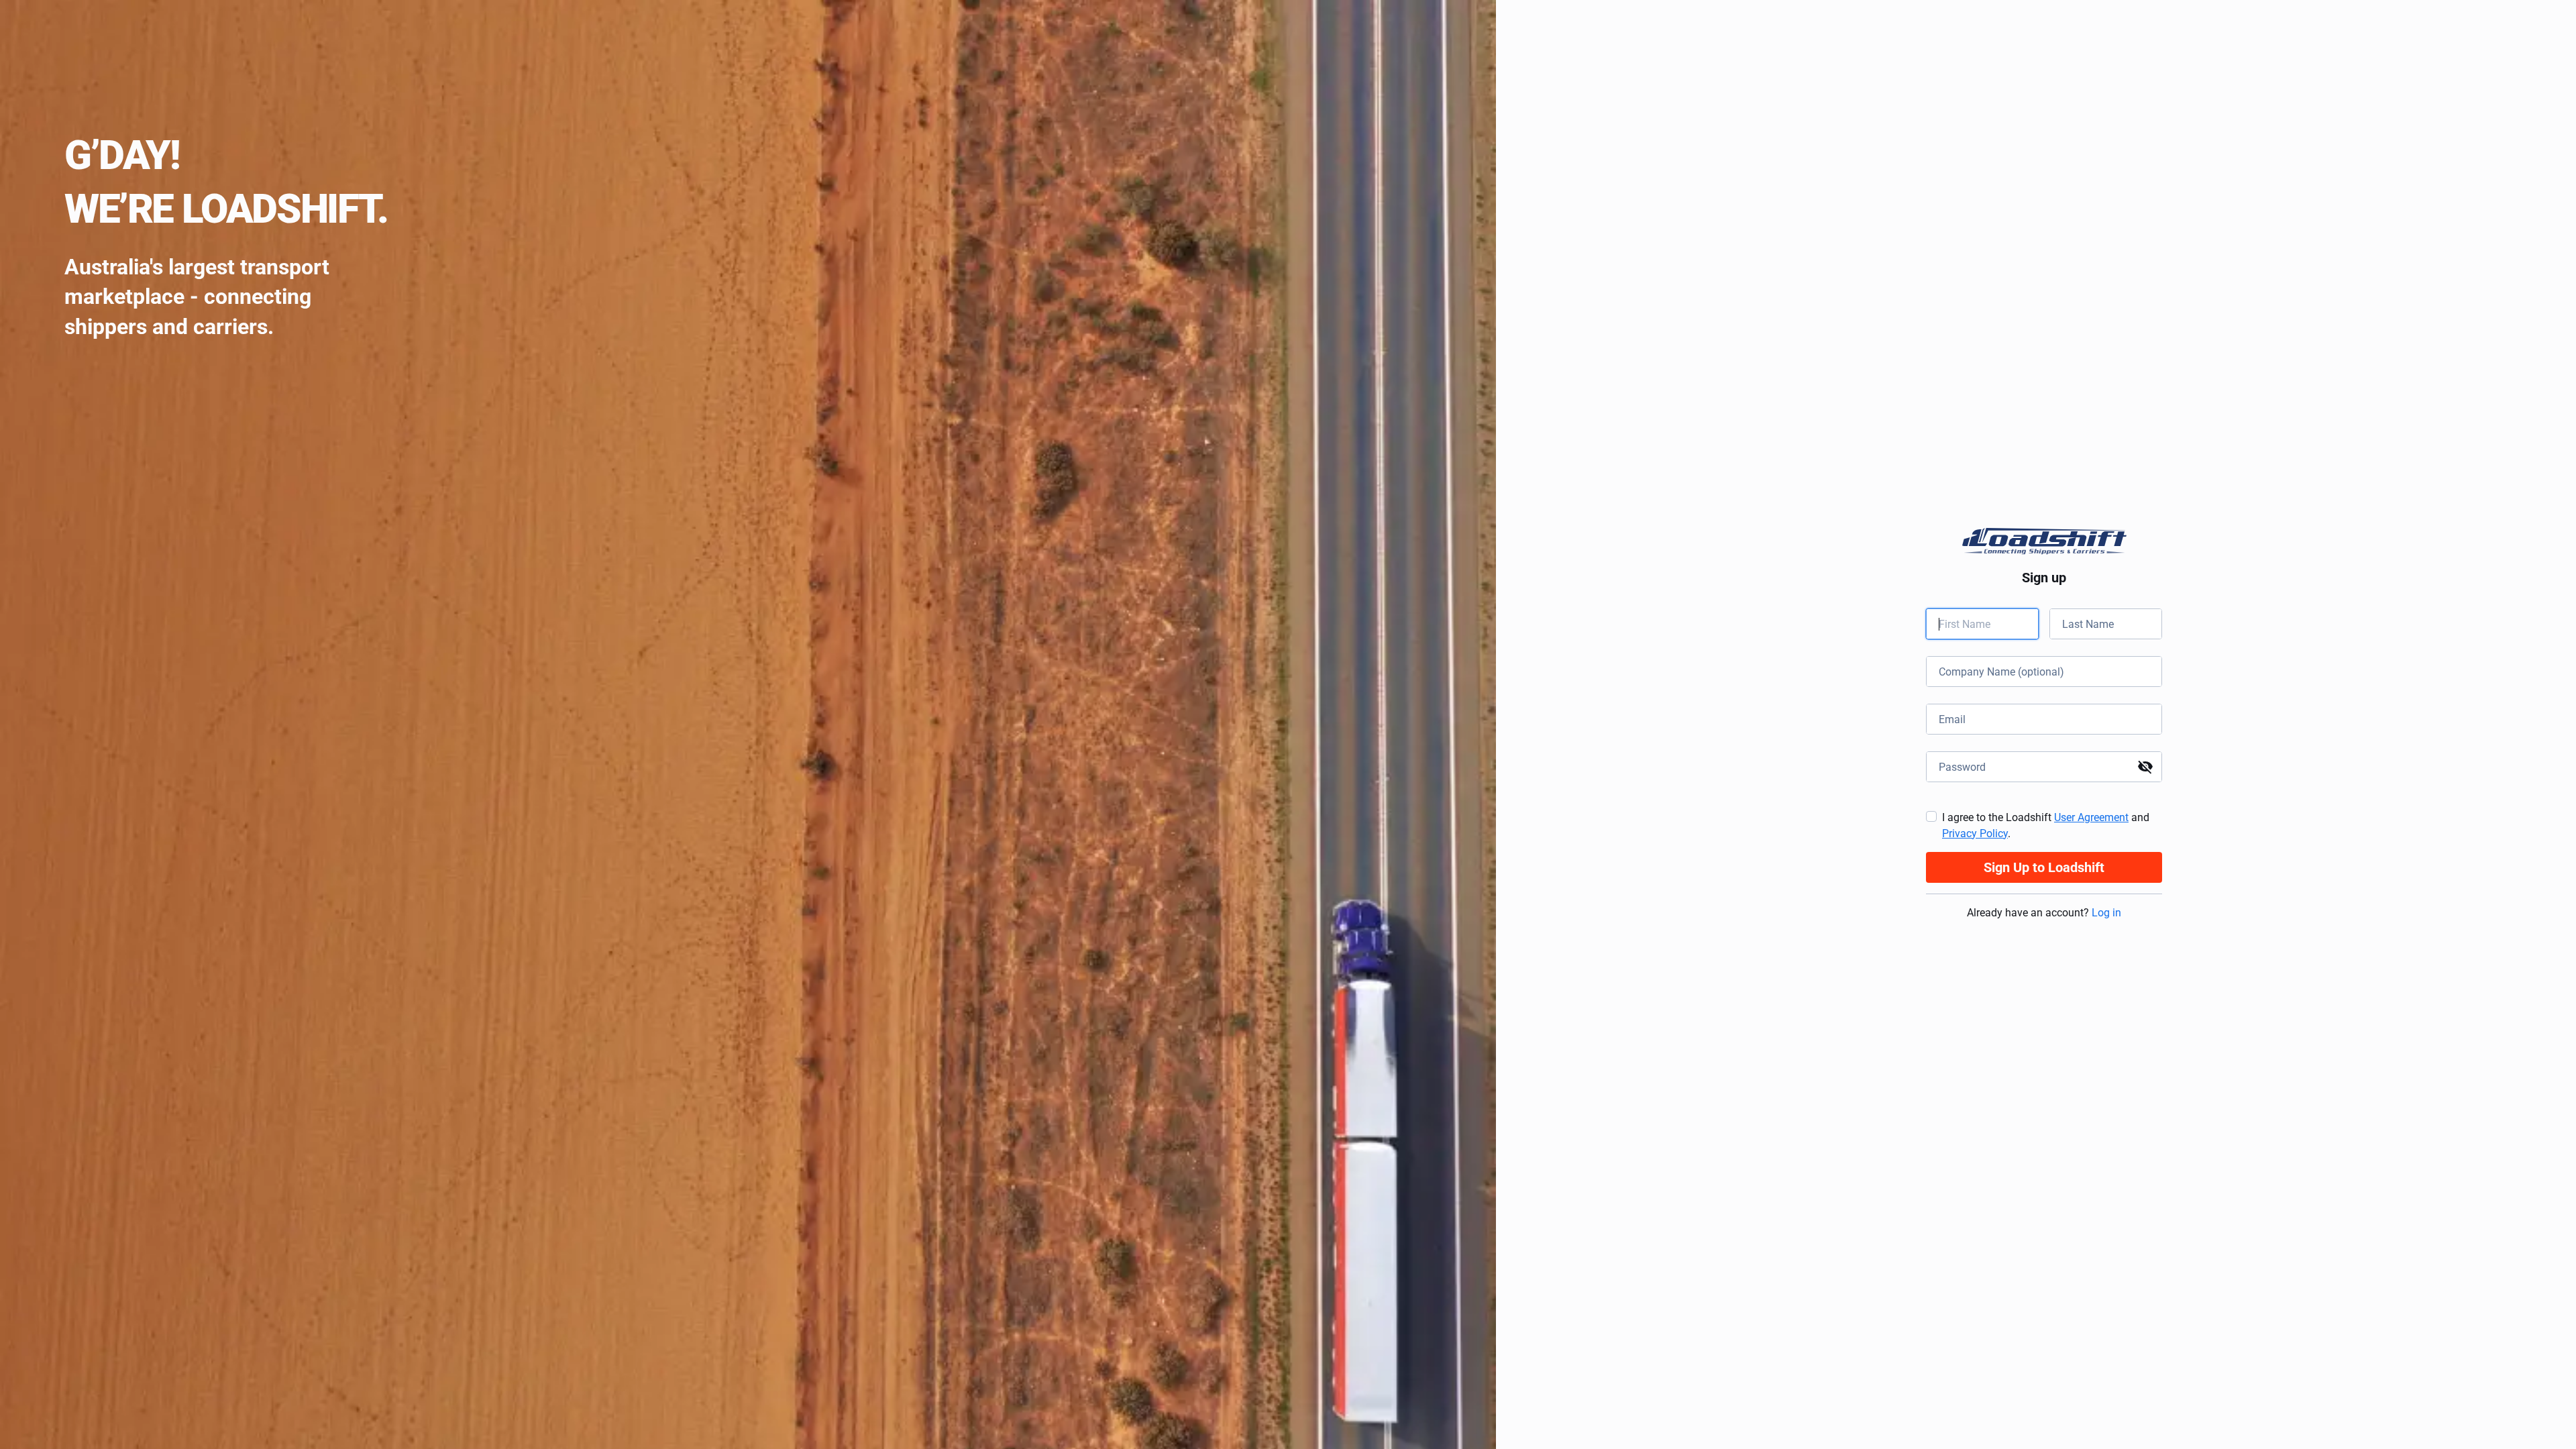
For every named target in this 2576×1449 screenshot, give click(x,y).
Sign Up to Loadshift (2044, 867)
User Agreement (2091, 817)
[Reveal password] (2145, 767)
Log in (2106, 913)
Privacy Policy (1975, 834)
